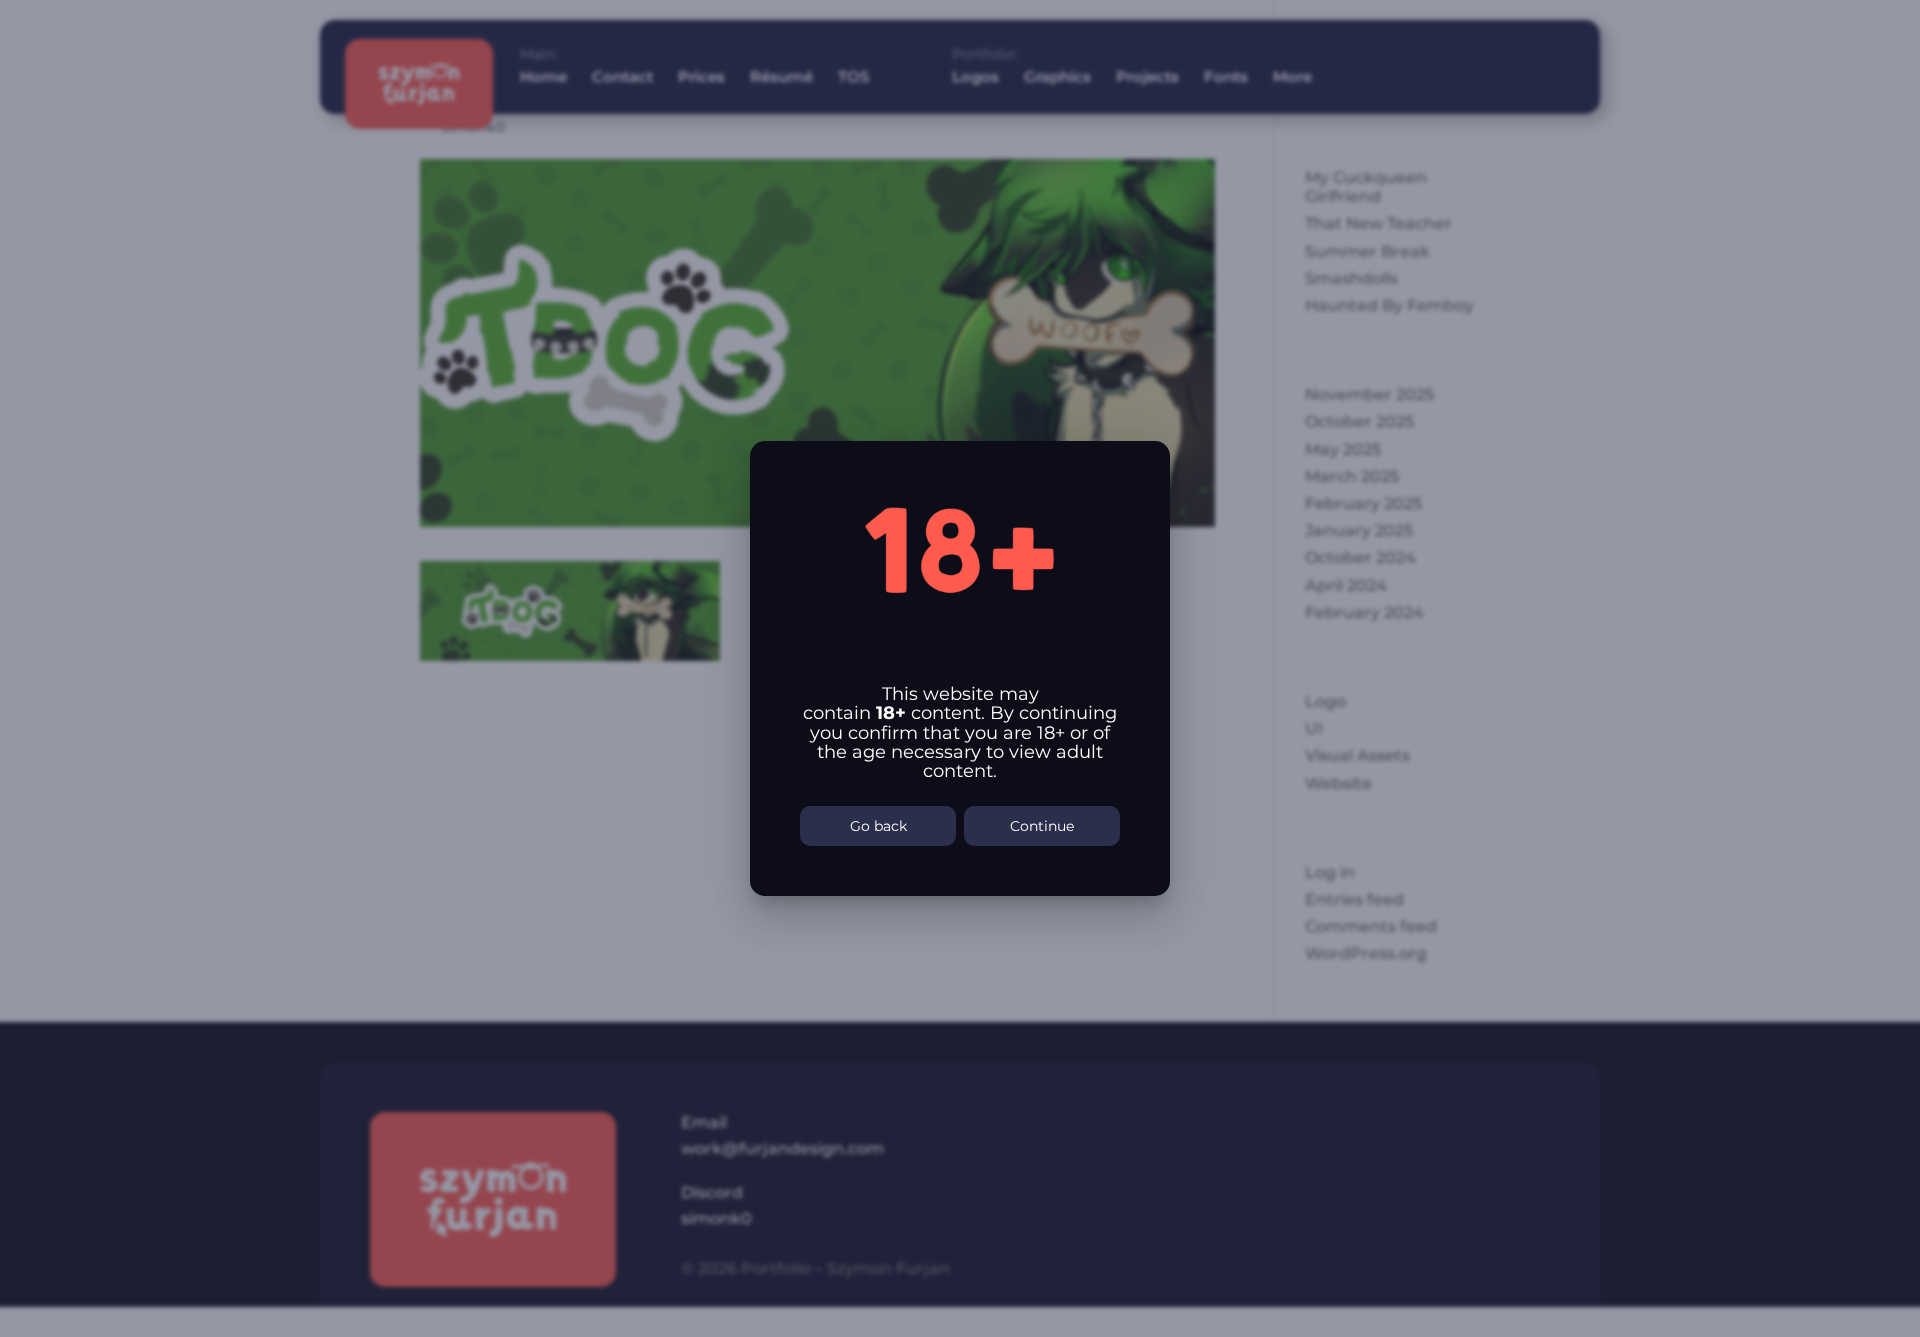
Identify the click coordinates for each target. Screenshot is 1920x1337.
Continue (1042, 826)
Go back (878, 826)
